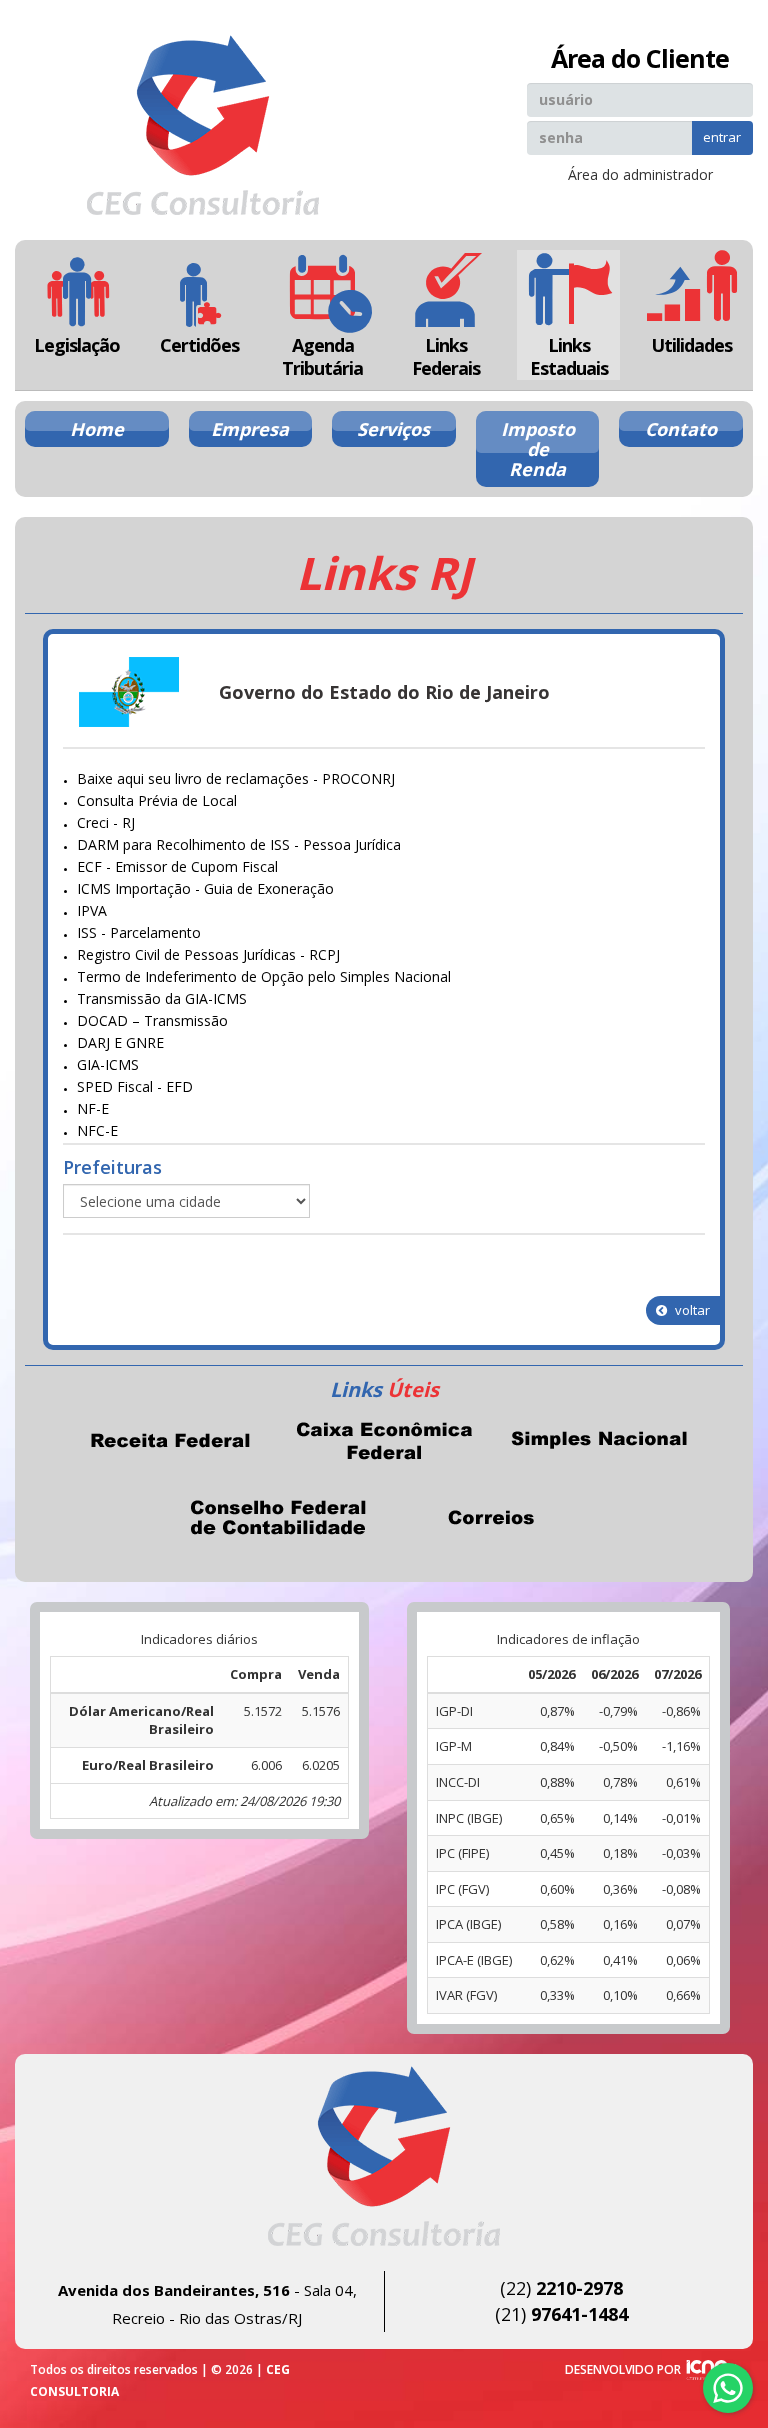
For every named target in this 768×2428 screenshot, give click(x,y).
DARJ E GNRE (120, 1042)
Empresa (250, 429)
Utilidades (691, 345)
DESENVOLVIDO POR (623, 2369)
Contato (681, 429)
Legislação (77, 345)
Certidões (199, 345)
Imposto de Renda (538, 449)
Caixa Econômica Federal (384, 1440)
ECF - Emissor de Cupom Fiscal (177, 866)
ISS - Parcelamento (139, 932)
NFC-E (97, 1130)
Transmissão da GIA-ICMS (162, 998)
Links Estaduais (569, 356)
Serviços (393, 429)
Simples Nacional (598, 1440)
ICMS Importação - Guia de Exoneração (205, 888)
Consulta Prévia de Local (157, 800)
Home (97, 429)
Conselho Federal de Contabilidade (277, 1517)
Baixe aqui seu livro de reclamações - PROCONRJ (236, 778)
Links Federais (446, 356)
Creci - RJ (106, 822)
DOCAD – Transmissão (152, 1020)
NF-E (93, 1108)
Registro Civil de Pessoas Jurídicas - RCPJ (208, 954)
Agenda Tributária (322, 356)
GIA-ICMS (108, 1064)
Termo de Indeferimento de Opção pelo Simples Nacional (264, 976)
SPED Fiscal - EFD (135, 1086)
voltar (691, 1310)
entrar (722, 137)
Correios (491, 1517)
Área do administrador (640, 174)
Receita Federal (170, 1440)
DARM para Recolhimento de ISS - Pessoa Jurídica (239, 844)
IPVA (92, 910)
